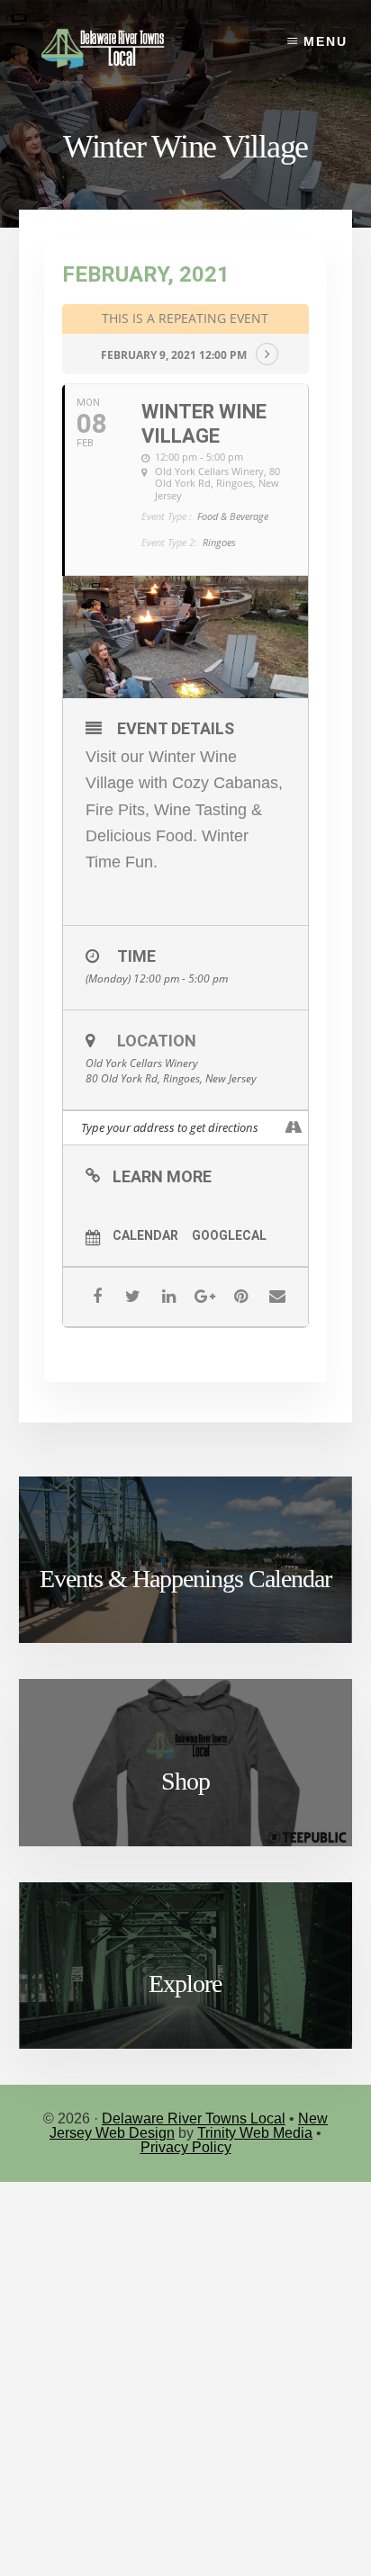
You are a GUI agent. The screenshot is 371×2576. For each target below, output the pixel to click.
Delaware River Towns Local (194, 2118)
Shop (185, 1781)
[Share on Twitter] (133, 1297)
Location (157, 1041)
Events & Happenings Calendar (185, 1579)
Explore (185, 1984)
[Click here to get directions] (294, 1128)
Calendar (145, 1235)
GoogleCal (229, 1235)
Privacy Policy (186, 2147)
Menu (326, 41)
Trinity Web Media (255, 2133)
